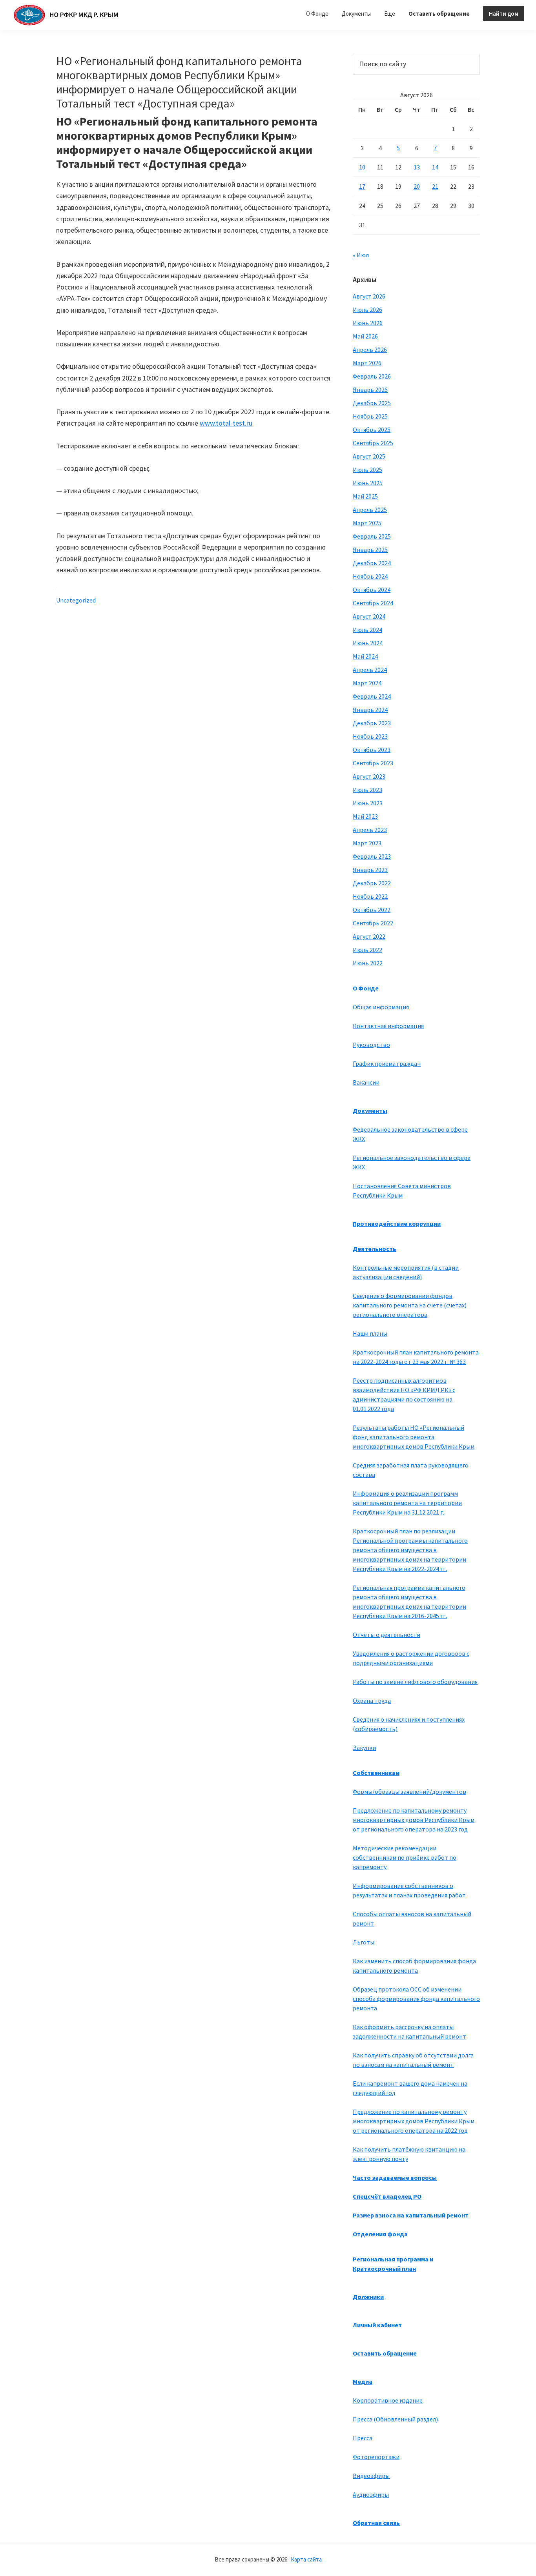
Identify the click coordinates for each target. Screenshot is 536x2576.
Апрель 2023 (370, 830)
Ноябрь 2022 (370, 896)
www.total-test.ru (226, 423)
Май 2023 (365, 816)
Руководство (371, 1045)
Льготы (364, 1942)
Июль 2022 (367, 950)
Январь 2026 (370, 390)
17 (362, 186)
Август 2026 (369, 296)
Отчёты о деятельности (387, 1635)
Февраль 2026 (372, 376)
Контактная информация (388, 1026)
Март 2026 (367, 363)
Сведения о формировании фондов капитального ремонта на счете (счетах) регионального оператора (410, 1305)
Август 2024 (369, 616)
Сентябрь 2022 (373, 923)
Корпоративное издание (388, 2400)
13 (417, 167)
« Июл (361, 255)
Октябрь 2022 (372, 910)
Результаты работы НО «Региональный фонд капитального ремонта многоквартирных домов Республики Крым (414, 1437)
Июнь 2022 (368, 963)
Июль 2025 (367, 470)
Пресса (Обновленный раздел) (395, 2419)
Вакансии (366, 1082)
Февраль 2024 (372, 696)
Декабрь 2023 (372, 723)
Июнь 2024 (368, 643)
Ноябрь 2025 (370, 416)
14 (435, 167)
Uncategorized (76, 600)
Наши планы (370, 1333)
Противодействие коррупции (397, 1223)
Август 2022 (369, 936)
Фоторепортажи (376, 2457)
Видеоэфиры (371, 2476)
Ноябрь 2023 (370, 736)
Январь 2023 (370, 870)
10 (362, 167)
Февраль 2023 (372, 856)
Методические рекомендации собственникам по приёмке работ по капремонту (405, 1857)
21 (435, 186)
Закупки (364, 1748)
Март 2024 (367, 683)
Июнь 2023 (368, 803)
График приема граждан (387, 1063)
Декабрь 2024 (372, 563)
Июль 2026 (367, 309)
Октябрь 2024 (372, 590)
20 (417, 186)
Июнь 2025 (368, 483)
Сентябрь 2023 (373, 763)
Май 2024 (365, 656)
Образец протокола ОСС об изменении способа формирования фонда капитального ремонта (416, 1999)
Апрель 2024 (370, 670)
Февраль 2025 (372, 536)
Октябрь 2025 (372, 430)
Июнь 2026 (368, 323)
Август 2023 (369, 776)
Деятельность (375, 1249)
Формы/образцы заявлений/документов (409, 1791)
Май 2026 (365, 336)
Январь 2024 (370, 710)
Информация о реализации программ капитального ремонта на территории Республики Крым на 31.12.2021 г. (407, 1503)
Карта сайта (306, 2559)
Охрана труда (372, 1700)
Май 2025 (365, 496)
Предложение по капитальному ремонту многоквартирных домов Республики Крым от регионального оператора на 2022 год (414, 2121)
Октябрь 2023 (372, 750)
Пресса (363, 2438)
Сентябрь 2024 (373, 603)
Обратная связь (376, 2523)
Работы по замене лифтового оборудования (415, 1682)
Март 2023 (367, 843)
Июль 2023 (367, 790)
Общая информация (381, 1007)
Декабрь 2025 (372, 403)
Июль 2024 (367, 630)
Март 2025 (367, 523)
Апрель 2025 (370, 510)
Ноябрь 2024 (370, 576)
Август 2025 (369, 456)
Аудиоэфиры (371, 2494)
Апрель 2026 (370, 350)
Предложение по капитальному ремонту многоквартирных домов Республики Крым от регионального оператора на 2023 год (414, 1820)
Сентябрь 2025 (373, 443)
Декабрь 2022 (372, 883)
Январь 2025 (370, 550)
